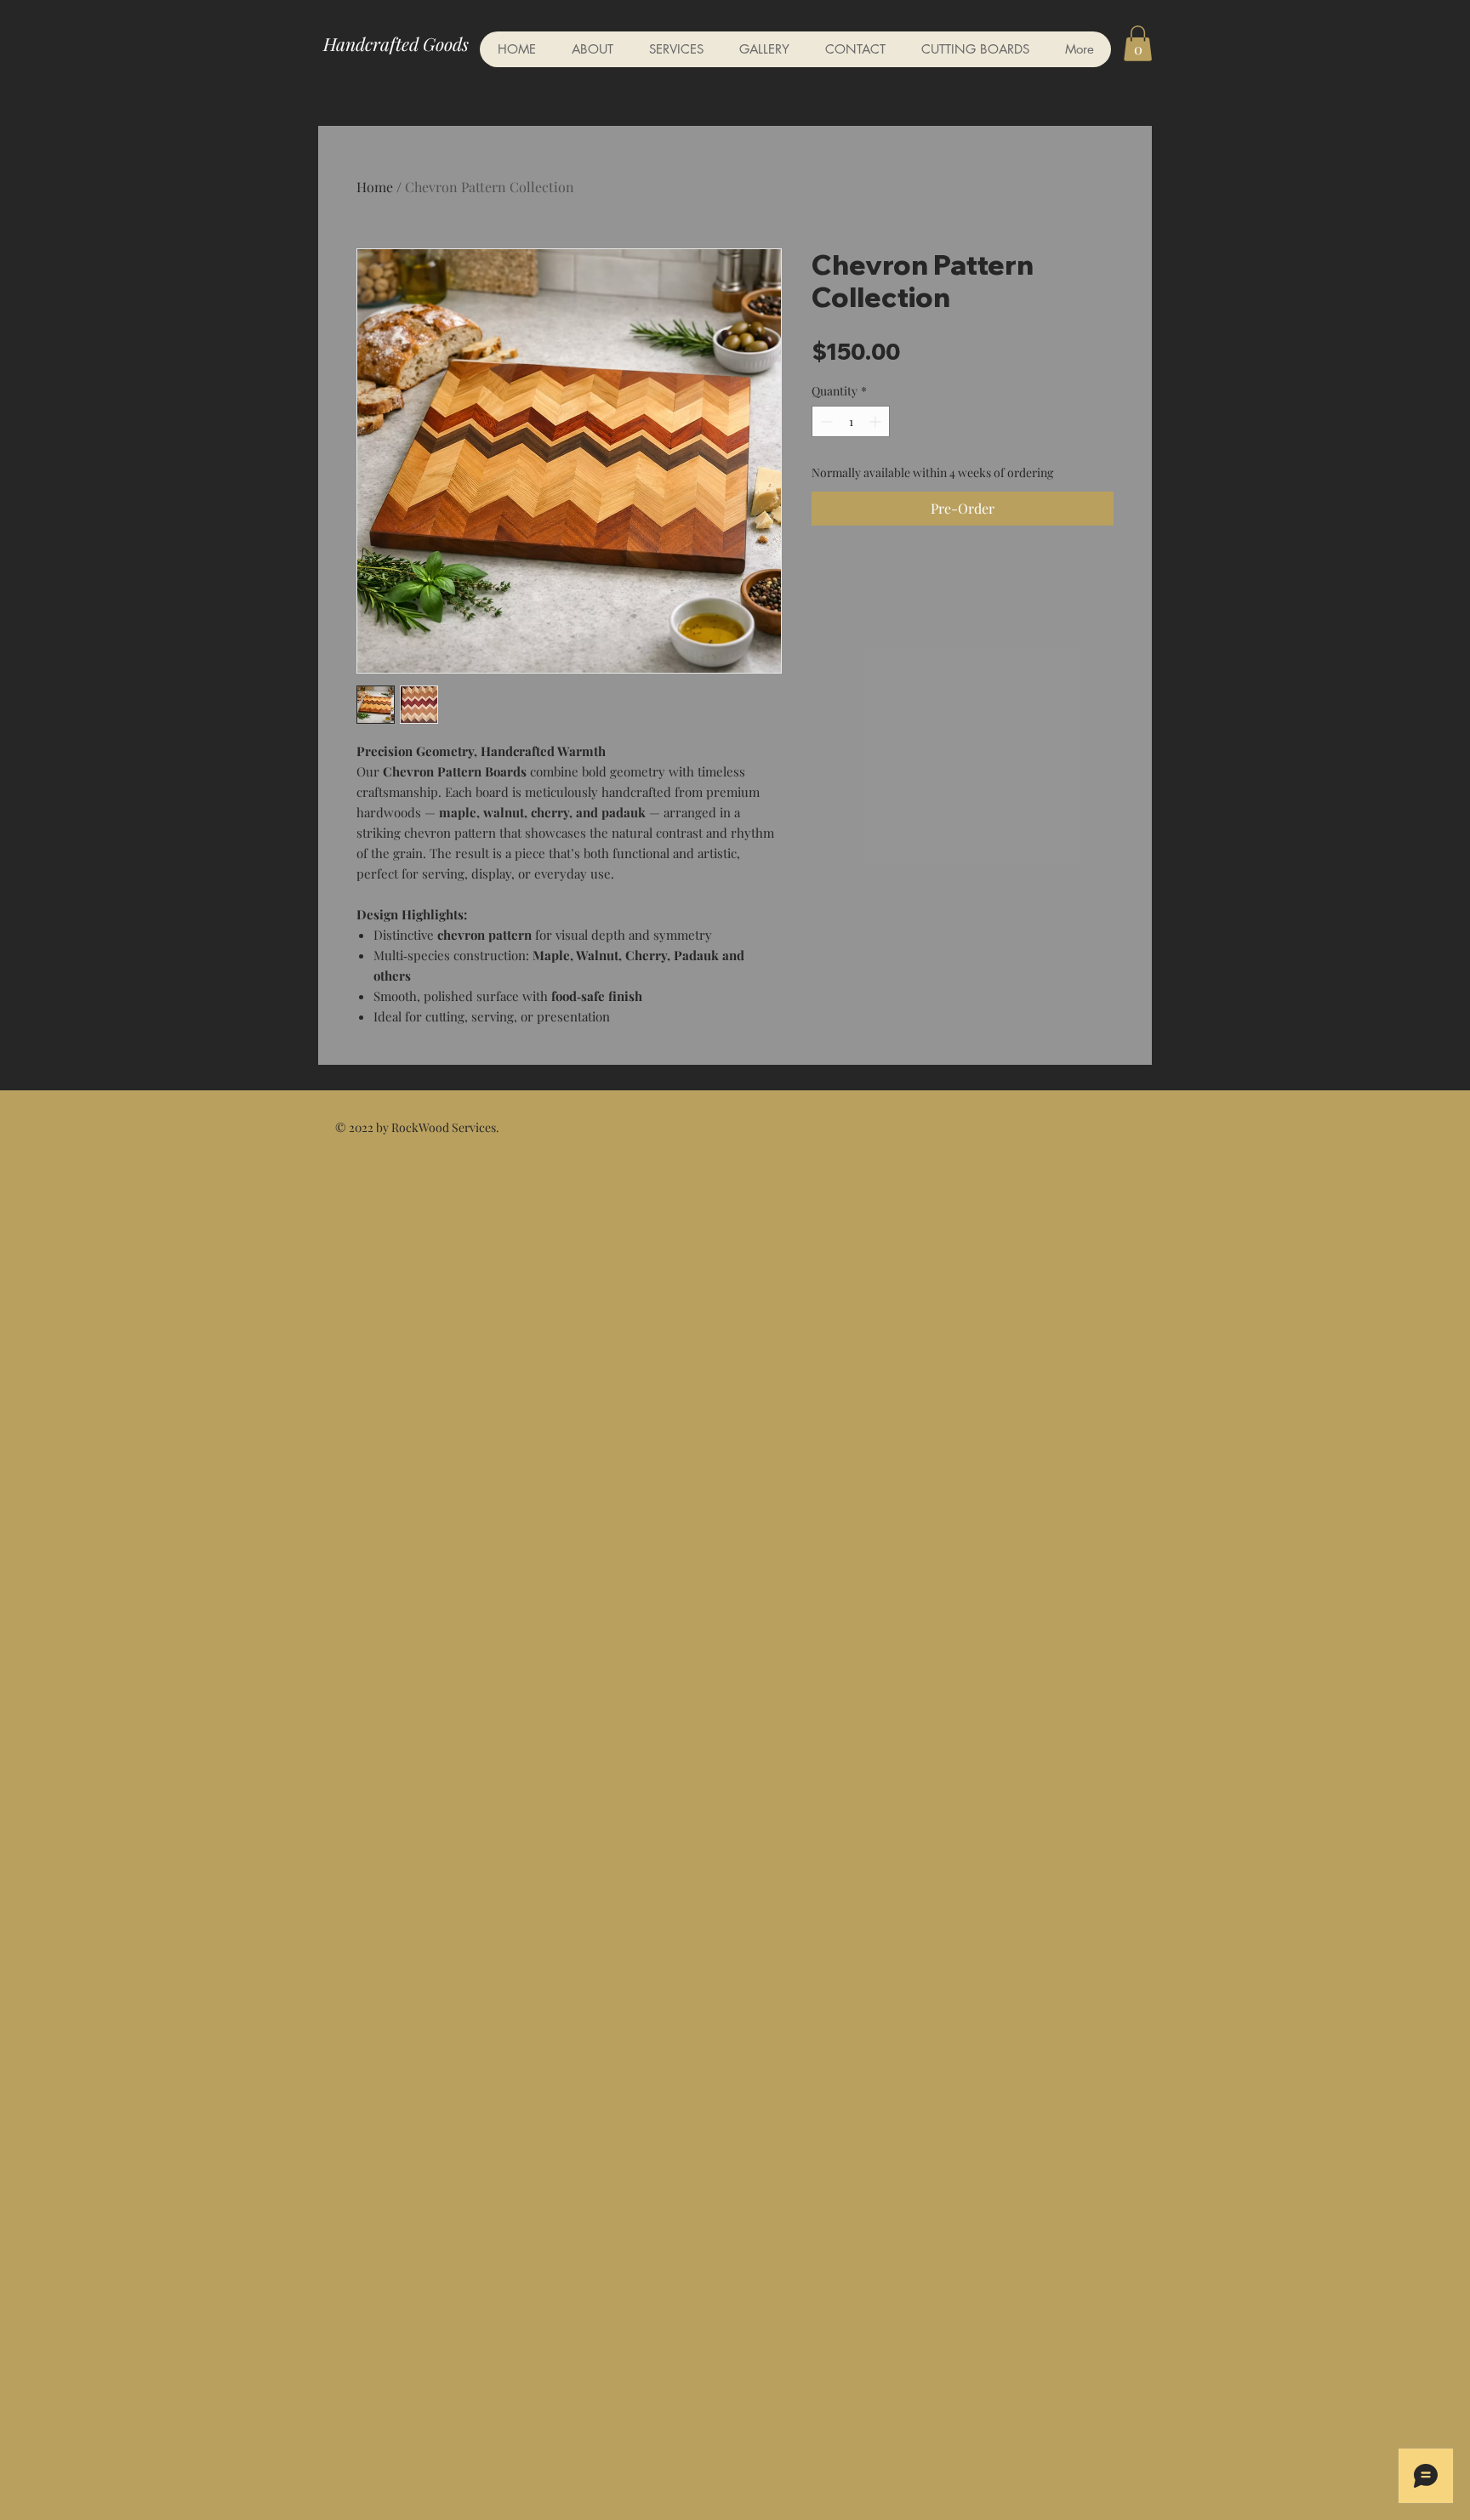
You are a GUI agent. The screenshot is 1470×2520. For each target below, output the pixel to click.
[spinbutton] (851, 421)
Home (375, 187)
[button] (1138, 43)
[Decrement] (825, 421)
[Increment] (877, 421)
